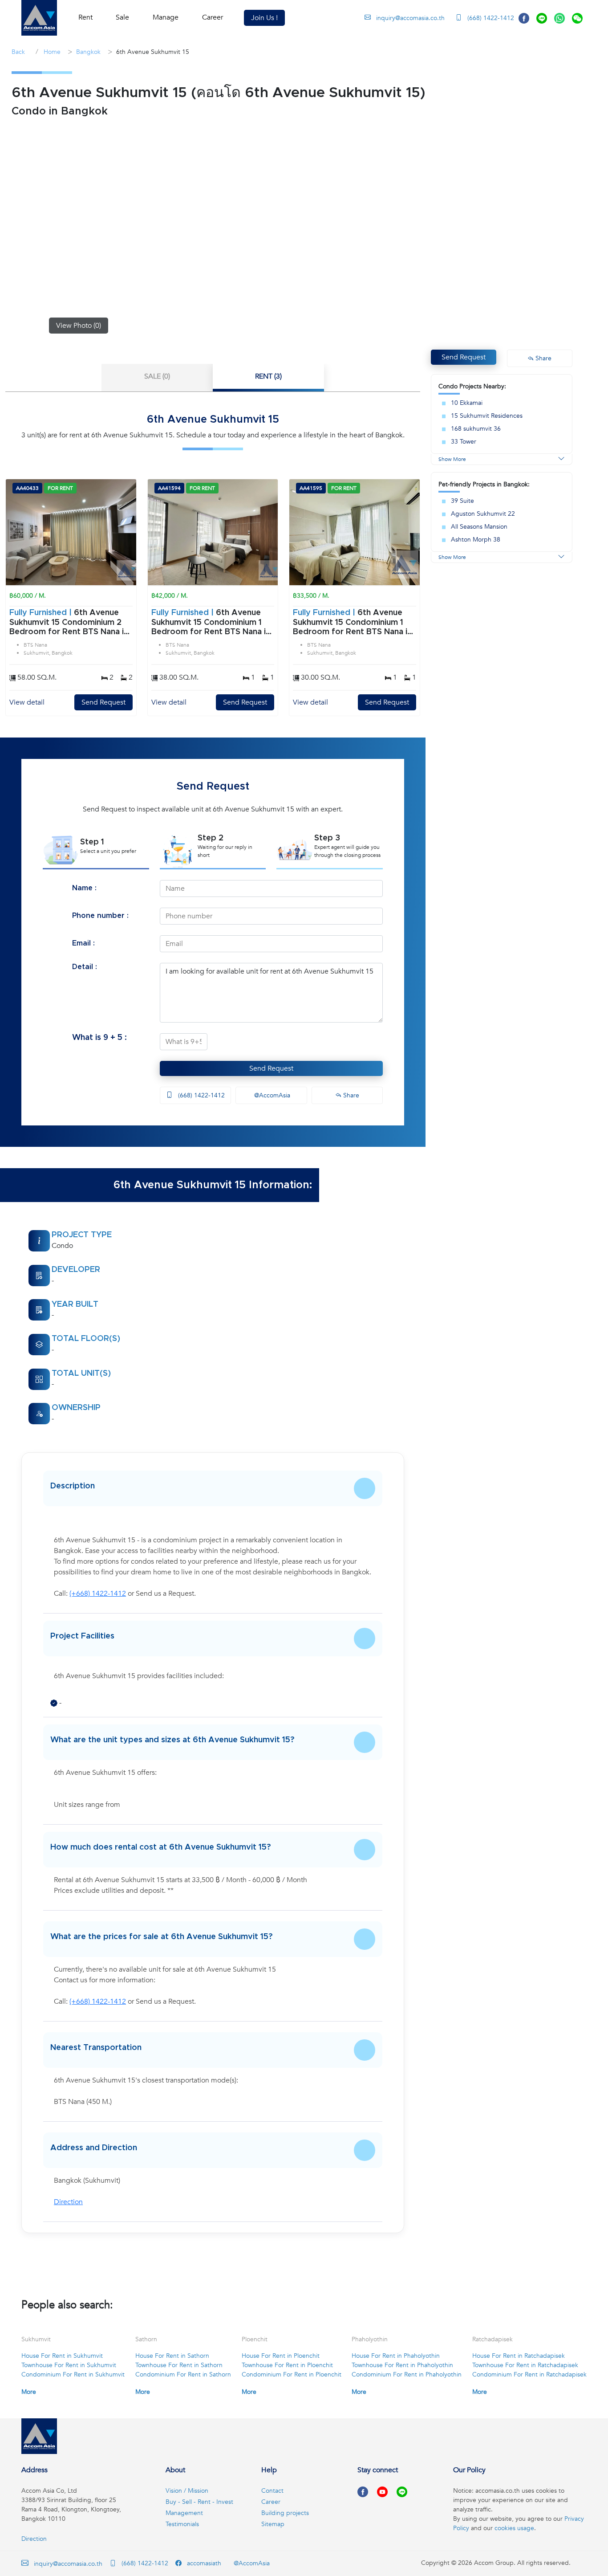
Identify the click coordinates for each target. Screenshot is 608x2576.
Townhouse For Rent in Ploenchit (287, 2365)
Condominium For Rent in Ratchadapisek (529, 2374)
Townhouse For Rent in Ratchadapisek (525, 2365)
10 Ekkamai (467, 403)
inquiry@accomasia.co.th (410, 18)
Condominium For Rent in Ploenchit (292, 2374)
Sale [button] (122, 17)
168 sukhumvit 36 (476, 429)
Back (18, 52)
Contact (272, 2491)
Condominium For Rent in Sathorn (183, 2374)
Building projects (285, 2513)
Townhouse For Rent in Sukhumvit (69, 2365)
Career (213, 17)
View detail (27, 702)
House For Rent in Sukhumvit (62, 2356)
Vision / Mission (187, 2491)
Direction (68, 2202)
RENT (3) (268, 376)
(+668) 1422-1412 (98, 1594)
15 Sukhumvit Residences (487, 416)
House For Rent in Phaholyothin (396, 2356)
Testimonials (182, 2524)
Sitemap (273, 2524)
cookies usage (514, 2528)
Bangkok (88, 52)
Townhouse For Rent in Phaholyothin (402, 2365)
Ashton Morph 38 (476, 540)
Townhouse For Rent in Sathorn (179, 2365)
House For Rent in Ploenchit (281, 2356)
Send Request (103, 702)
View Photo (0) (79, 326)
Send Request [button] (464, 357)
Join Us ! (264, 18)
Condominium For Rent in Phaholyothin (407, 2374)
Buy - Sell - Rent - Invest (199, 2502)
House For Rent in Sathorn (172, 2356)
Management (184, 2513)
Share (350, 1095)
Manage (166, 17)
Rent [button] (85, 17)
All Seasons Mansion (479, 527)
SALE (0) (157, 376)
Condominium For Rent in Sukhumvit (73, 2374)
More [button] (29, 2392)
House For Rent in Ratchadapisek (519, 2356)
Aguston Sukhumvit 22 (483, 514)
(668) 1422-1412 (490, 18)
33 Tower (464, 442)
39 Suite (462, 501)
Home (51, 52)
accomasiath (203, 2563)
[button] (39, 18)
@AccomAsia (271, 1095)
